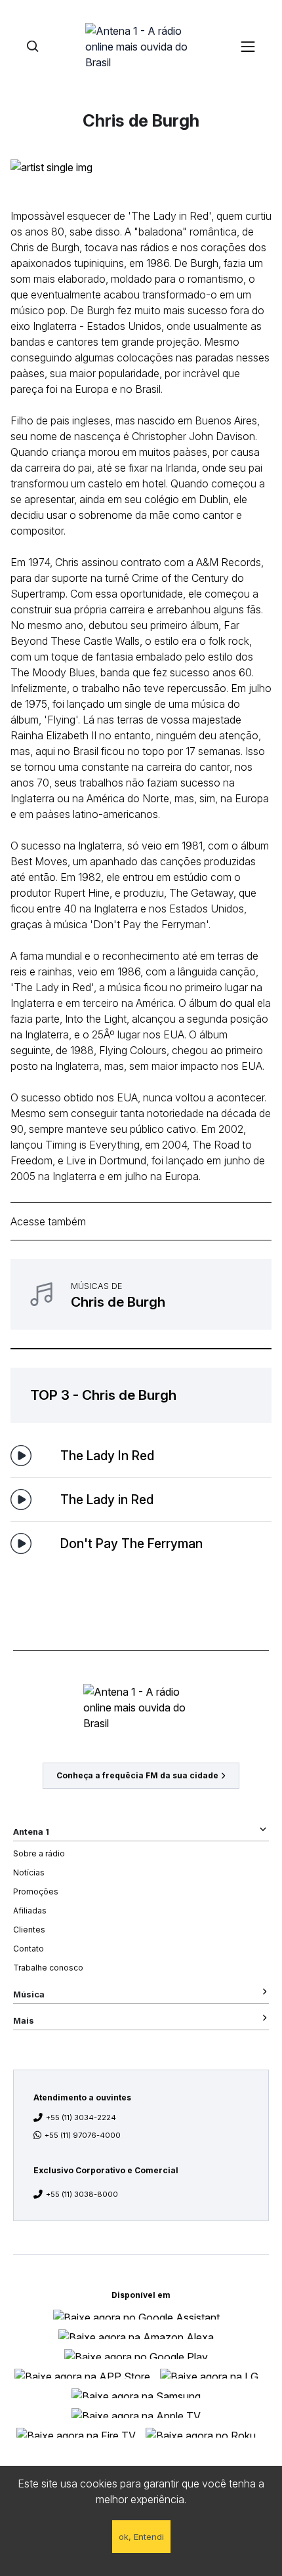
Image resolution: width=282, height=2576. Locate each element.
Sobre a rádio (39, 1853)
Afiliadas (30, 1911)
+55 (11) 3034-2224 (81, 2117)
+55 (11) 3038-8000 (82, 2194)
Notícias (29, 1872)
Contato (29, 1949)
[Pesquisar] (32, 46)
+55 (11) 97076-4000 (83, 2135)
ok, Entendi (141, 2537)
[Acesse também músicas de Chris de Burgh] (141, 1294)
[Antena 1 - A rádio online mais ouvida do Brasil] (141, 46)
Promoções (36, 1891)
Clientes (29, 1930)
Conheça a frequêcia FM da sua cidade (137, 1775)
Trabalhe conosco (48, 1968)
